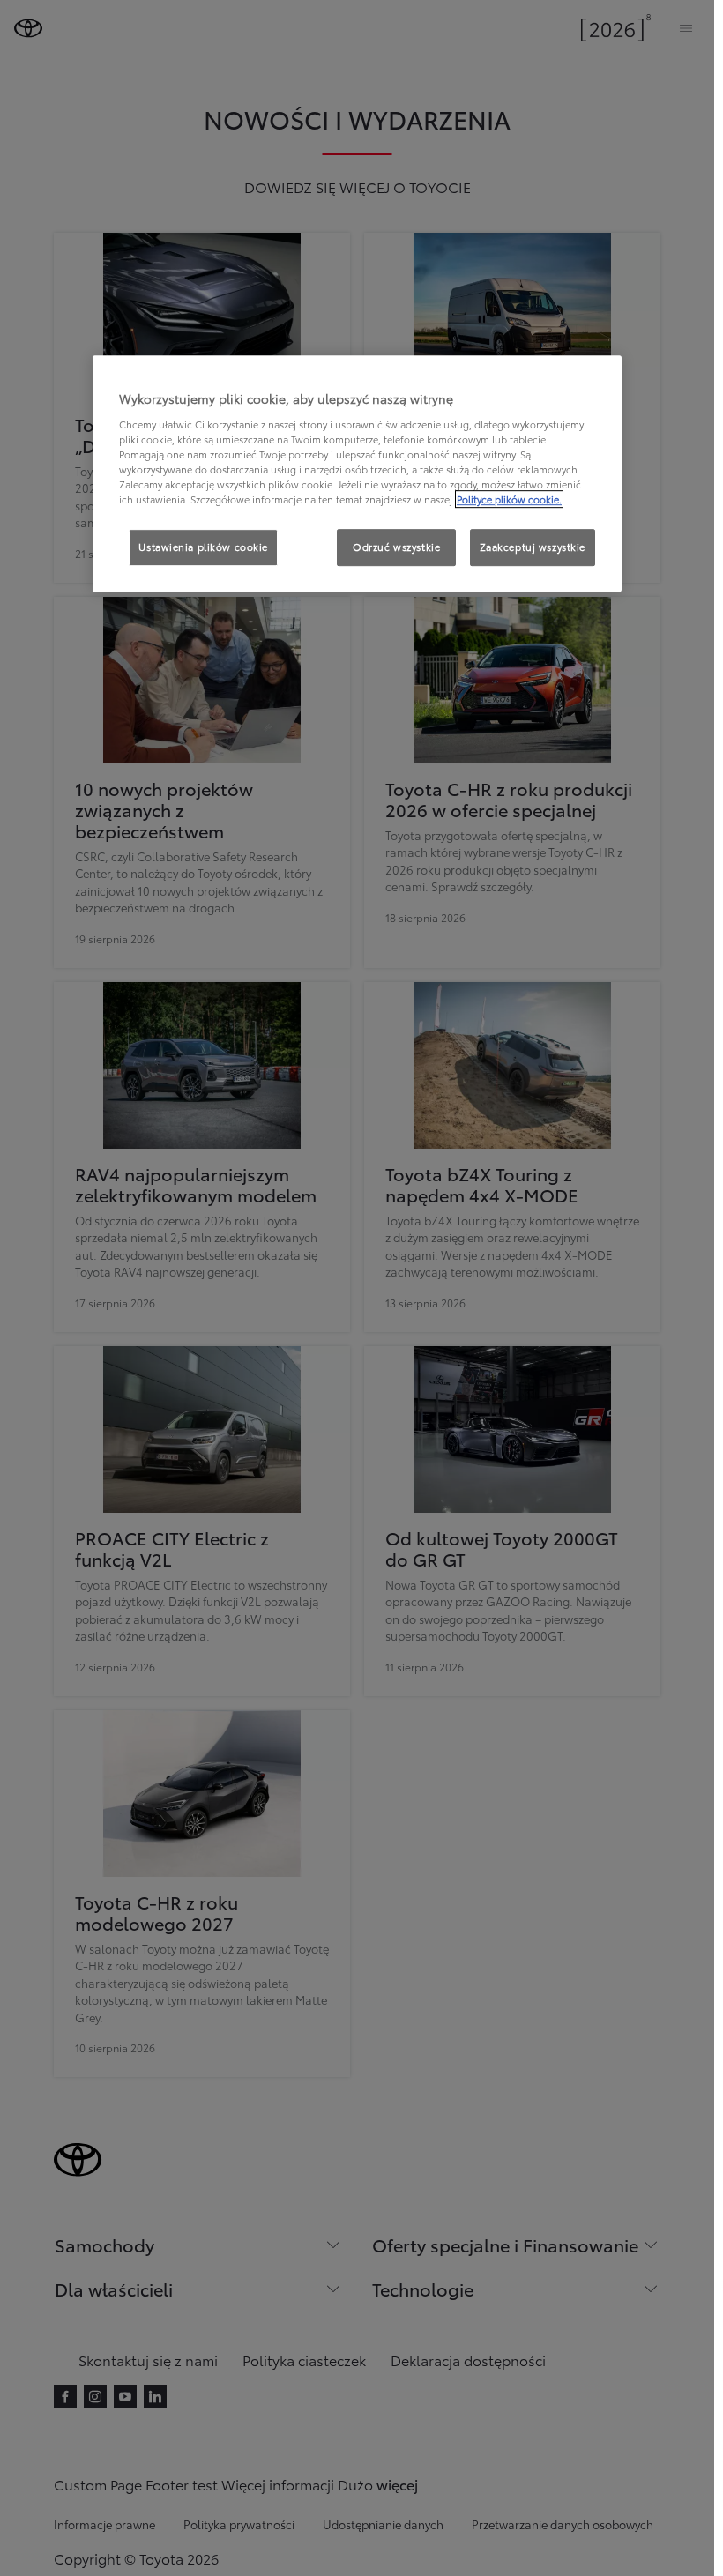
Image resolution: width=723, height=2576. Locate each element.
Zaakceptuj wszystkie (533, 547)
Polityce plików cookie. (509, 499)
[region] (357, 473)
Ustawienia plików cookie (203, 547)
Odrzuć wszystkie (396, 547)
